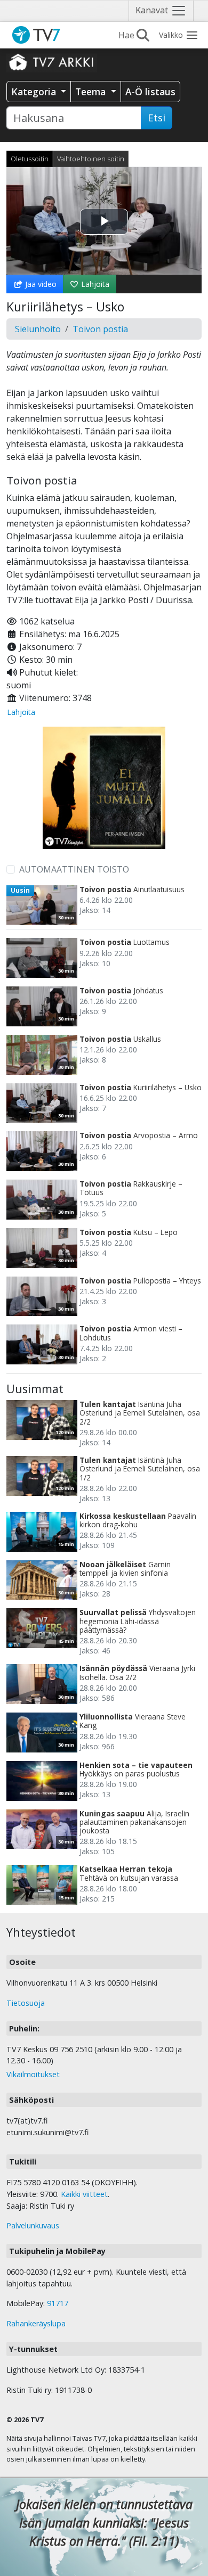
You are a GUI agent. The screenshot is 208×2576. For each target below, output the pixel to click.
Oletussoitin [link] (30, 159)
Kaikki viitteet (84, 2194)
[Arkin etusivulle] (52, 62)
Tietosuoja (26, 2003)
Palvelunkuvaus (33, 2225)
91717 (58, 2303)
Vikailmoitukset (33, 2074)
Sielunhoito (38, 329)
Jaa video (40, 284)
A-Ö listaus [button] (150, 92)
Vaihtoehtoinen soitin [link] (91, 159)
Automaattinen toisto (74, 869)
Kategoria (35, 92)
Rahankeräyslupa (36, 2323)
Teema (92, 92)
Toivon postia (100, 329)
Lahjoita (94, 284)
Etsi (157, 118)
